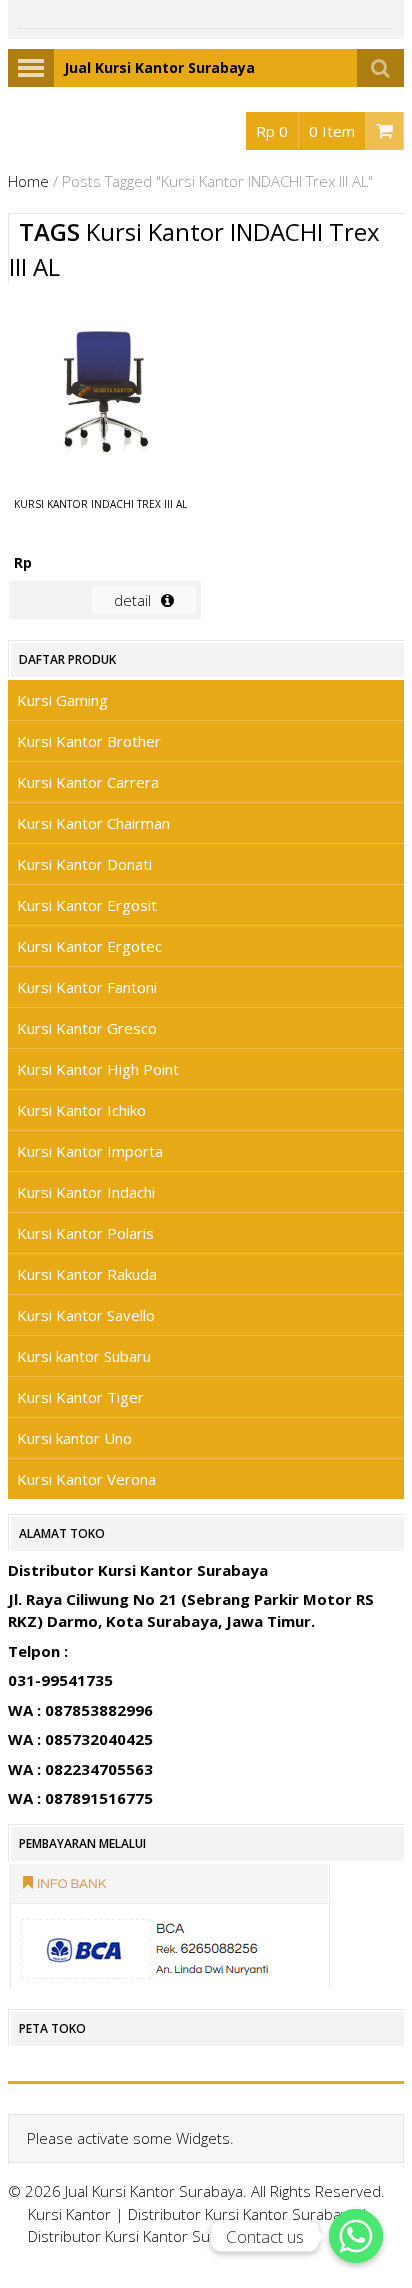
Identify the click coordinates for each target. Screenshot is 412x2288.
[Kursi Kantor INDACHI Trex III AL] (105, 393)
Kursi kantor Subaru (84, 1356)
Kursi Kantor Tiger (80, 1397)
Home (28, 181)
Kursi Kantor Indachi (86, 1192)
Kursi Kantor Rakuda (87, 1274)
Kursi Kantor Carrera (88, 782)
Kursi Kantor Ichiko (81, 1110)
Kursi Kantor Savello (86, 1315)
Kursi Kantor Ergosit (87, 905)
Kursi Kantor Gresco (87, 1028)
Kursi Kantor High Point (98, 1069)
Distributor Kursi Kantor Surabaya (242, 2214)
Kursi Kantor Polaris (85, 1233)
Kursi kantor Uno (74, 1438)
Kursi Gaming (62, 700)
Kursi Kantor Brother (89, 741)
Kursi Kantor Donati (84, 864)
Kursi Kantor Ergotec (89, 946)
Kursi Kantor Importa (90, 1151)
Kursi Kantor (69, 2214)
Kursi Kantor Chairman (93, 823)
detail (132, 600)
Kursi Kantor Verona (86, 1479)
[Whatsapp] (356, 2236)
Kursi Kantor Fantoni (87, 987)
